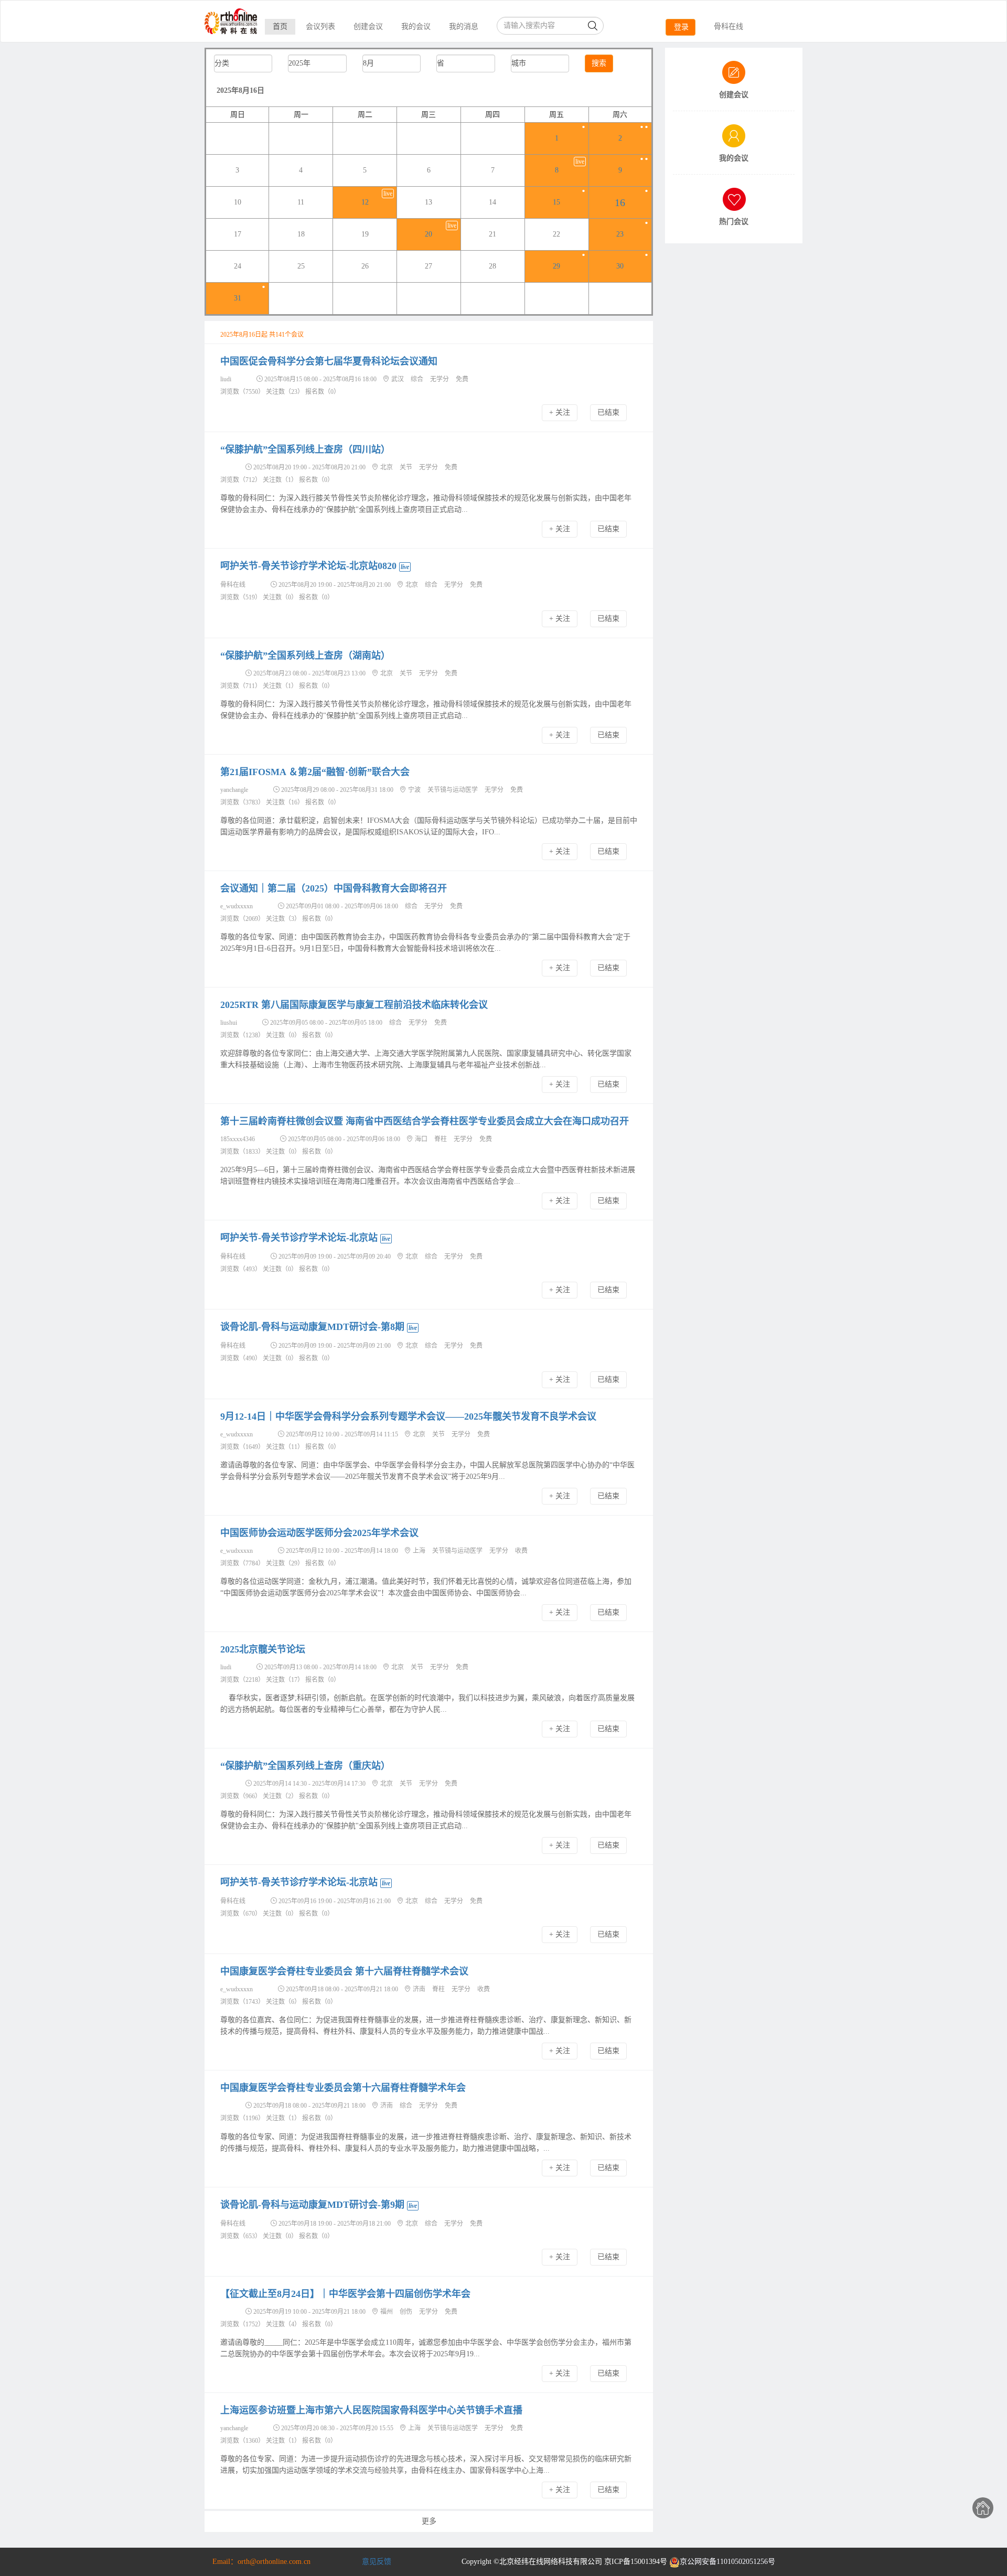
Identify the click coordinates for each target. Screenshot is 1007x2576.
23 (620, 234)
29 (556, 266)
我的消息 (464, 26)
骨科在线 (729, 26)
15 (556, 202)
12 (365, 202)
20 (428, 234)
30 (620, 266)
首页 (280, 26)
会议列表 (320, 26)
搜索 (599, 63)
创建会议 (368, 26)
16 (620, 202)
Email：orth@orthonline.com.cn (261, 2562)
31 (238, 298)
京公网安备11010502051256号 (727, 2562)
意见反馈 (377, 2562)
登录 (681, 27)
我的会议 (416, 26)
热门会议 (734, 222)
